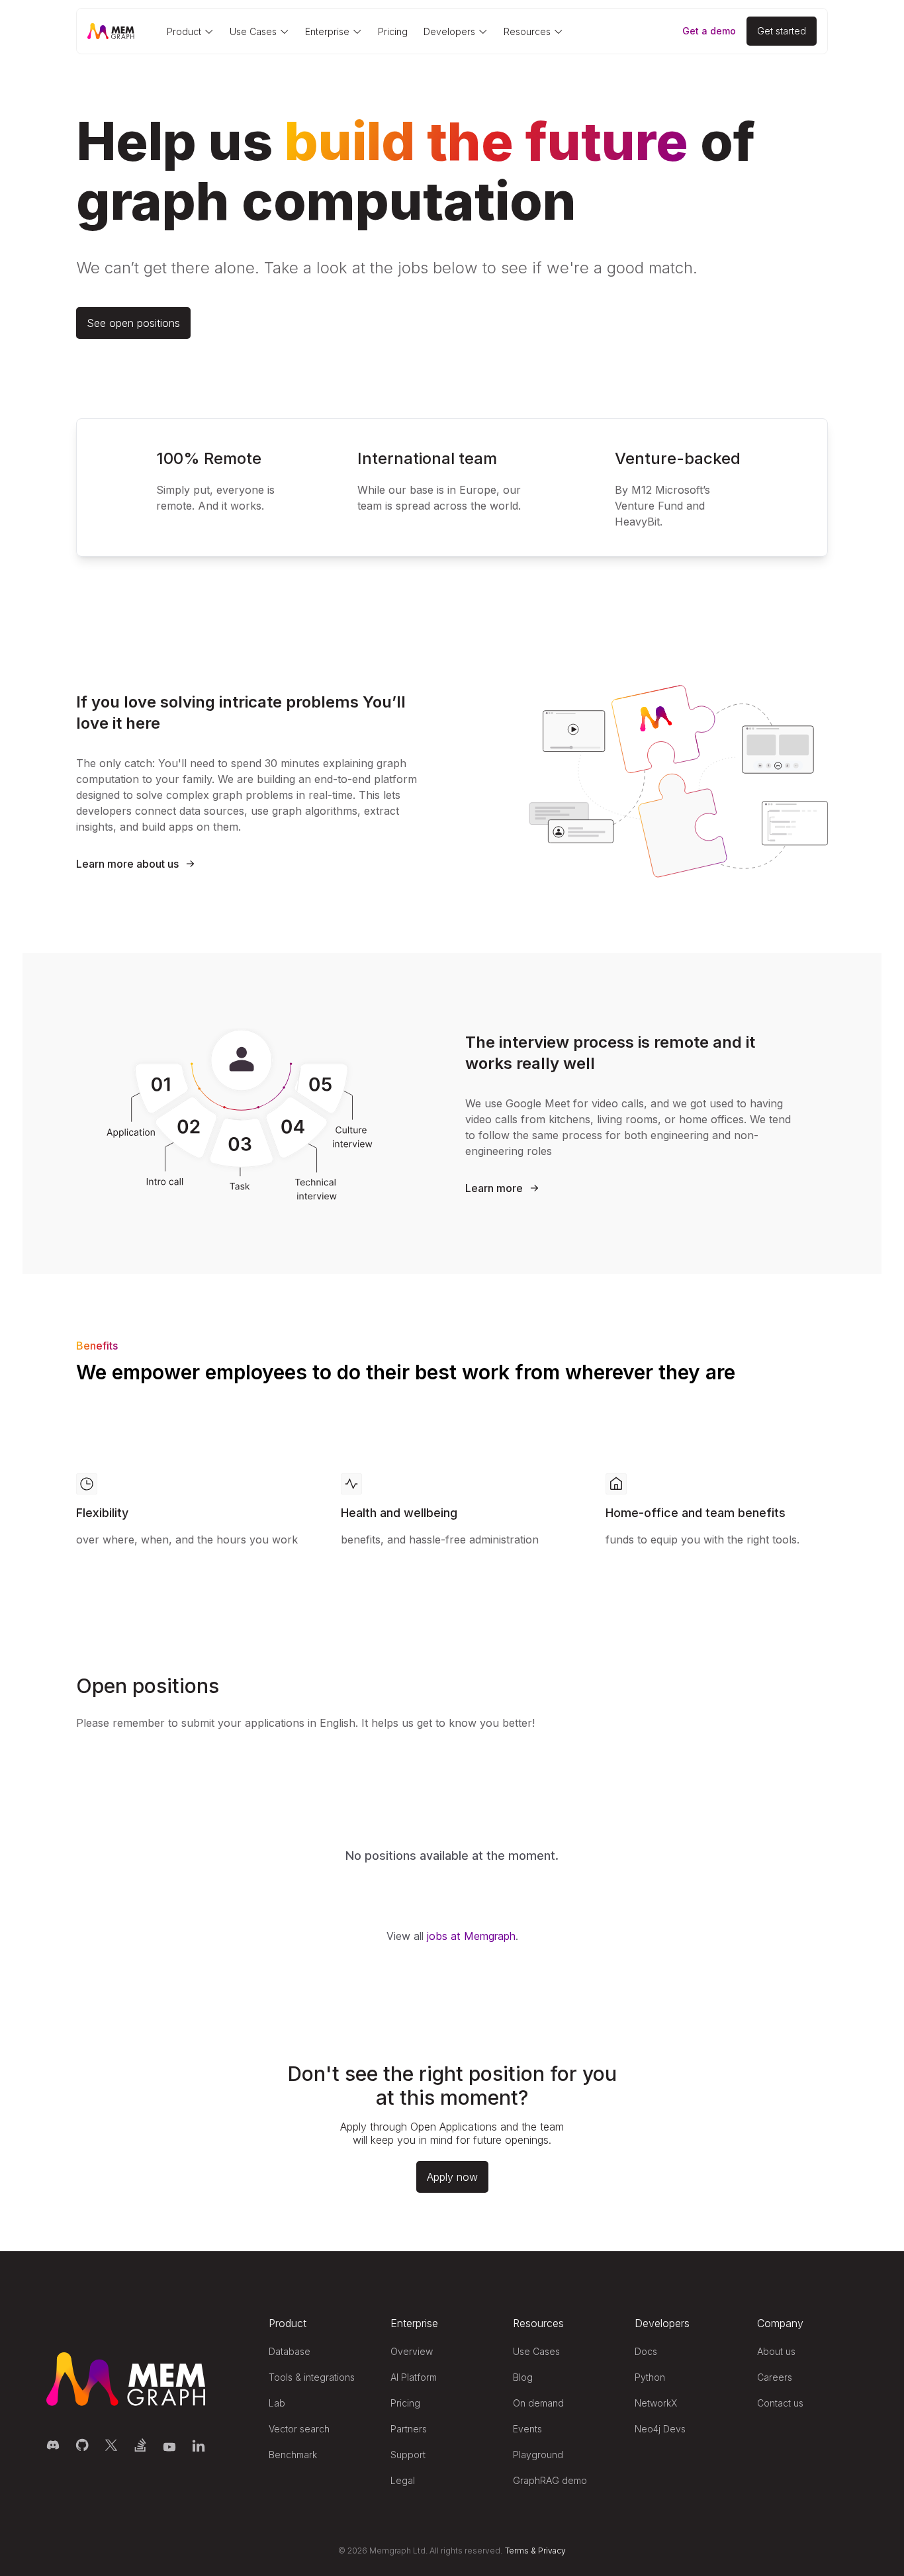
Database (290, 2351)
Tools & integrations (312, 2377)
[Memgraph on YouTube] (169, 2445)
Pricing (393, 31)
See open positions (133, 323)
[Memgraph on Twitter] (111, 2445)
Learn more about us (127, 864)
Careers (775, 2377)
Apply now (452, 2177)
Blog (523, 2377)
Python (650, 2377)
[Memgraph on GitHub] (82, 2445)
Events (527, 2429)
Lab (277, 2403)
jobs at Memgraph (471, 1936)
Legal (403, 2480)
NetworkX (656, 2403)
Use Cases (536, 2351)
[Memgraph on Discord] (53, 2445)
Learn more (494, 1188)
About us (776, 2351)
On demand (538, 2403)
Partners (409, 2429)
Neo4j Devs (660, 2429)
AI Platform (414, 2377)
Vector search (299, 2429)
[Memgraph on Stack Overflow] (140, 2445)
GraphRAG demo (550, 2480)
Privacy (552, 2551)
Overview (412, 2351)
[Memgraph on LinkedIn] (199, 2445)
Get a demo (709, 31)
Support (408, 2455)
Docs (646, 2351)
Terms (517, 2551)
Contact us (780, 2403)
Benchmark (293, 2455)
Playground (538, 2455)
